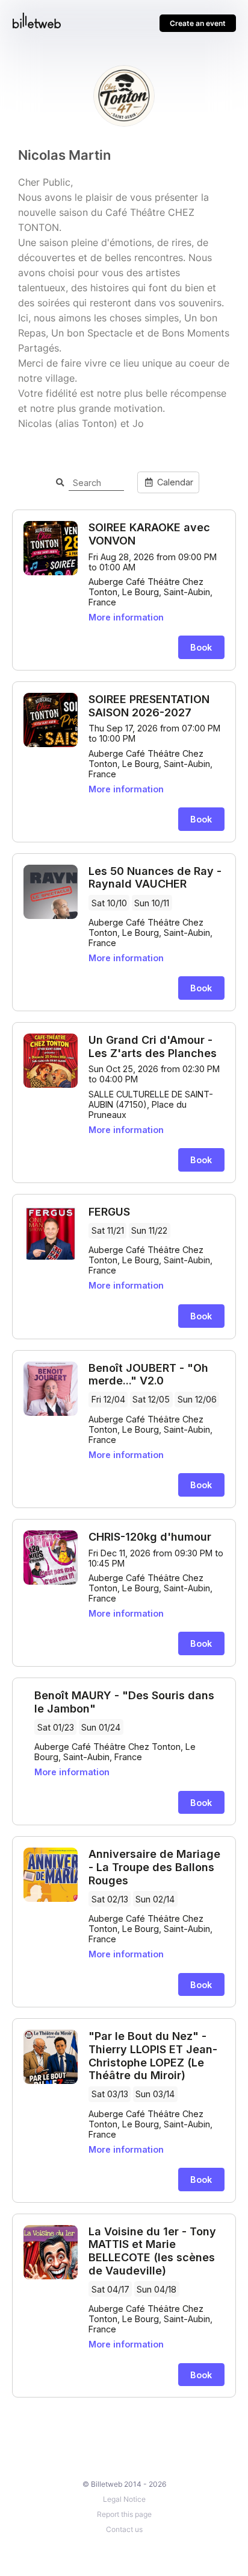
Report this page (124, 2514)
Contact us (124, 2529)
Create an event (198, 23)
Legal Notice (124, 2499)
